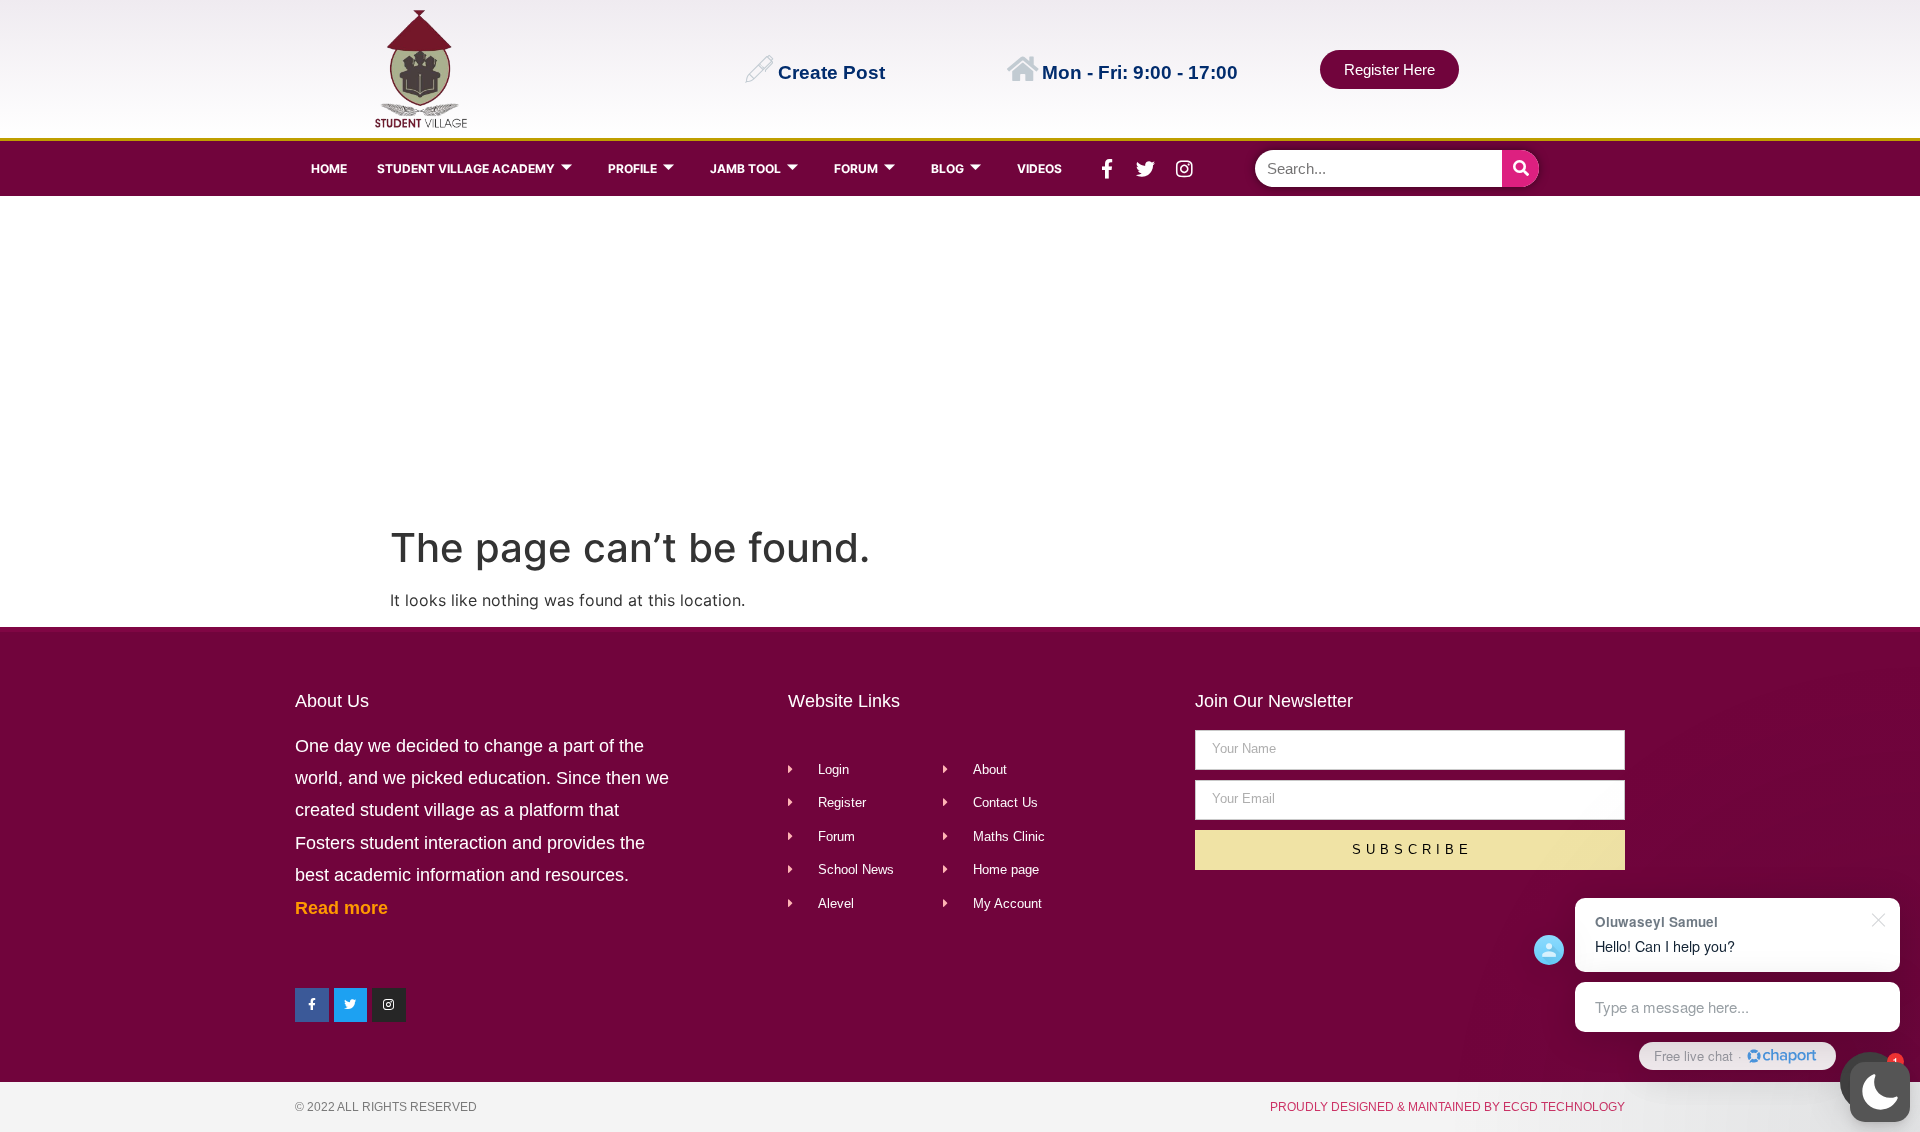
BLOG (947, 168)
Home (329, 168)
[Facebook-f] (1107, 169)
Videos (1039, 168)
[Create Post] (759, 69)
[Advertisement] (955, 356)
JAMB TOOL (745, 168)
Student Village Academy (466, 168)
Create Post (831, 72)
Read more (341, 908)
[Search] (1520, 168)
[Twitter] (1146, 169)
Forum (856, 168)
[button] (1880, 1092)
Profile (632, 168)
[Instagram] (1185, 169)
